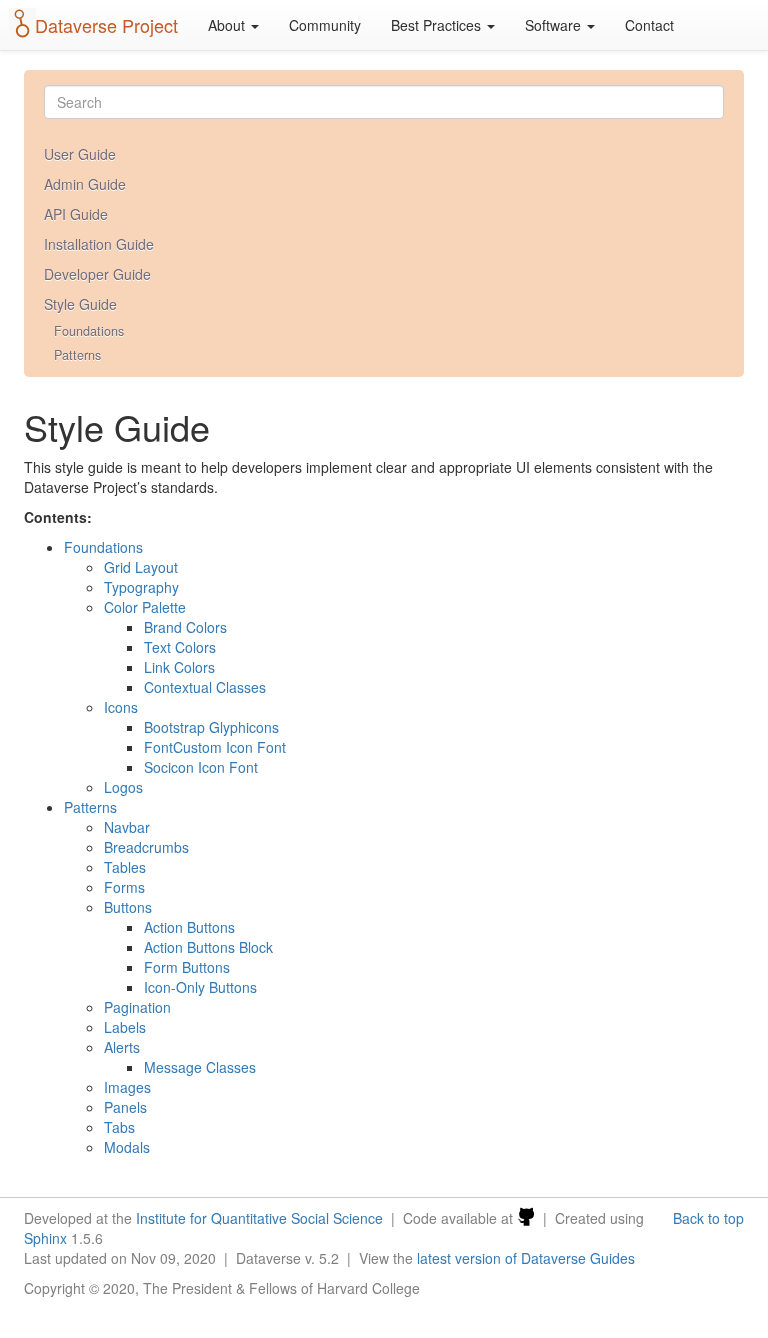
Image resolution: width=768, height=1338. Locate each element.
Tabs (119, 1127)
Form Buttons (187, 967)
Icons (121, 707)
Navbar (127, 827)
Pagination (137, 1007)
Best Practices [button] (438, 25)
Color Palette (145, 607)
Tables (125, 867)
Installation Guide (99, 244)
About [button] (228, 25)
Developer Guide (97, 274)
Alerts (122, 1047)
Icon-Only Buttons (200, 987)
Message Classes (200, 1067)
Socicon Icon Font (201, 767)
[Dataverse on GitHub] (526, 1218)
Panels (125, 1107)
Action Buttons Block (208, 947)
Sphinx (45, 1238)
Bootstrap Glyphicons (211, 727)
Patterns (77, 355)
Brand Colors (185, 627)
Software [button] (555, 25)
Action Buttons (189, 927)
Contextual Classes (205, 687)
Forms (124, 887)
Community (325, 25)
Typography (141, 587)
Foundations (89, 331)
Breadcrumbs (146, 847)
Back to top (708, 1218)
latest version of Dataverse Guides (526, 1258)
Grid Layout (141, 567)
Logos (123, 787)
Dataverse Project (106, 25)
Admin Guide (85, 184)
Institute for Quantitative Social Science (259, 1218)
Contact (649, 25)
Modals (127, 1147)
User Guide (80, 154)
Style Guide (80, 304)
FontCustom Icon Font (215, 747)
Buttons (128, 907)
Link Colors (179, 667)
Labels (125, 1027)
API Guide (76, 214)
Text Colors (180, 647)
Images (127, 1087)
